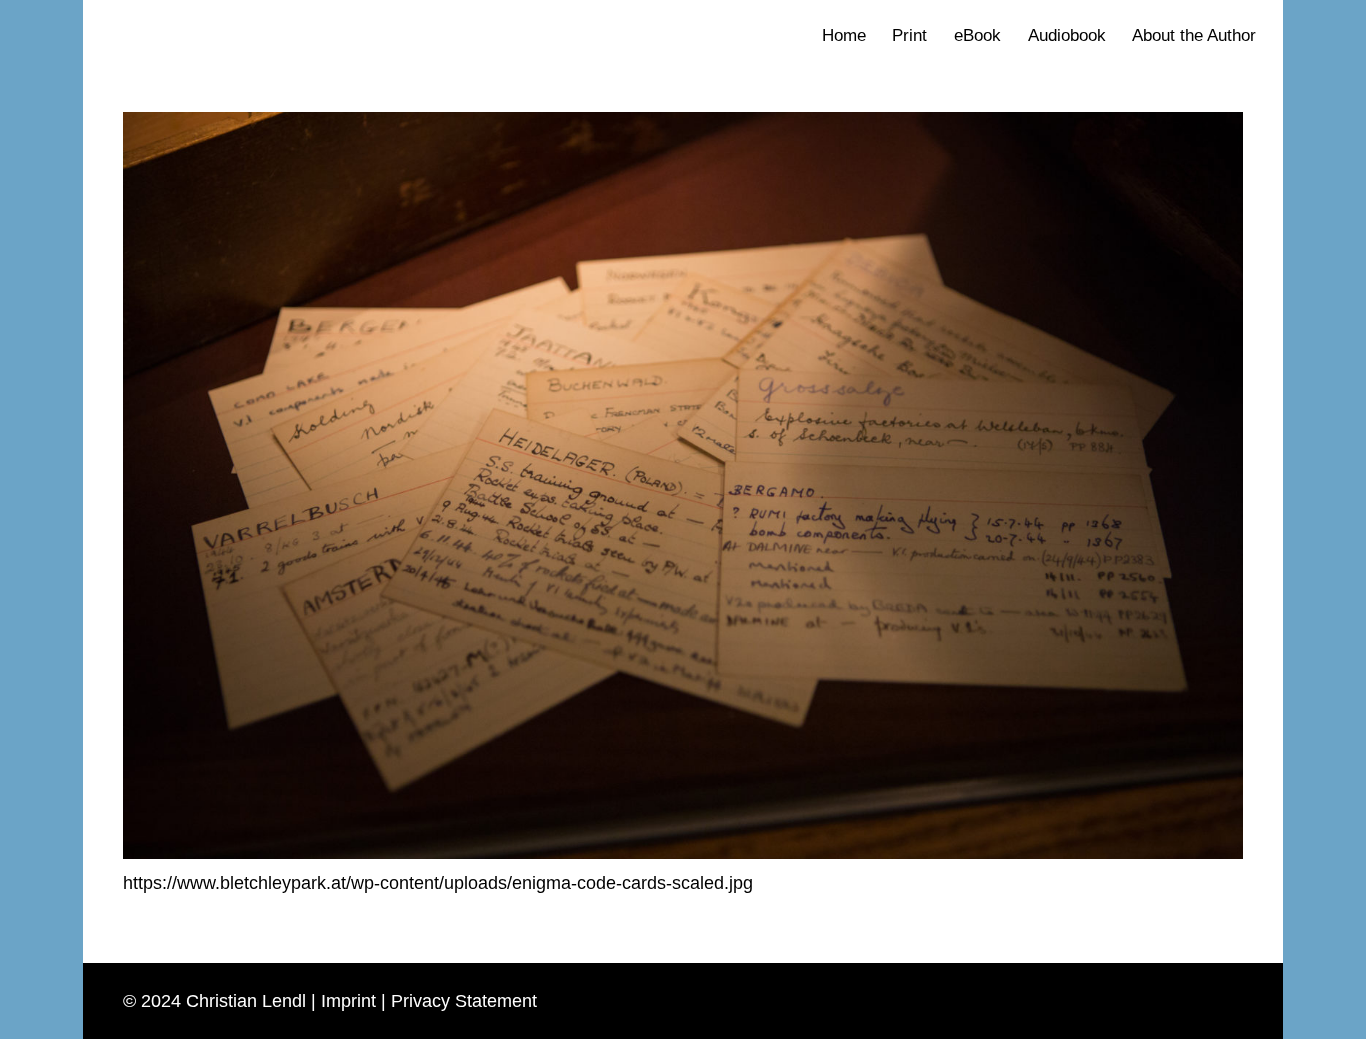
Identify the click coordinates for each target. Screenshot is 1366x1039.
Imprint (348, 1002)
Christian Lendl (246, 1002)
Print (909, 35)
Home (844, 35)
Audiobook (1067, 35)
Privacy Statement (464, 1002)
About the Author (1194, 35)
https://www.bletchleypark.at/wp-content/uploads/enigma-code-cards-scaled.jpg (438, 883)
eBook (977, 35)
